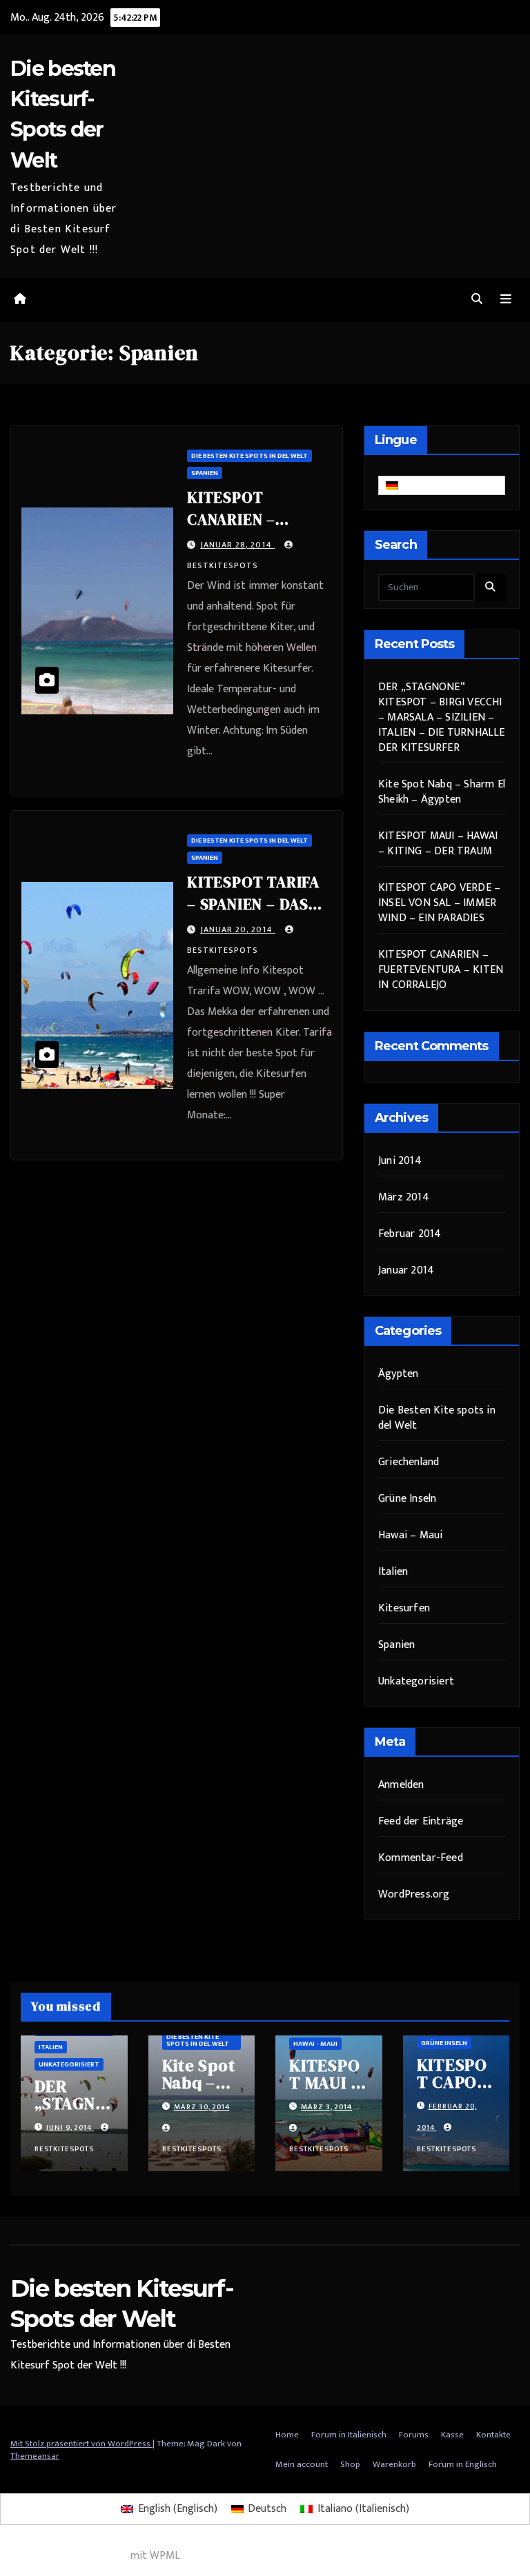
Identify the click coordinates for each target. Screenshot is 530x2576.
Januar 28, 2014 (237, 545)
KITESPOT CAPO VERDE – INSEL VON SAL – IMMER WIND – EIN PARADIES (439, 903)
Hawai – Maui (410, 1535)
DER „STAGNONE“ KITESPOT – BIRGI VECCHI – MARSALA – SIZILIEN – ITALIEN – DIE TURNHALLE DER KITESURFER (442, 717)
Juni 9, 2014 (70, 2128)
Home (287, 2435)
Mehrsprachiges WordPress (64, 2556)
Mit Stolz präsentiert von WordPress (81, 2444)
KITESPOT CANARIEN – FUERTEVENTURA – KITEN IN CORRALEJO (441, 970)
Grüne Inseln (407, 1499)
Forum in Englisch (463, 2464)
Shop (350, 2464)
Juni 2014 (400, 1161)
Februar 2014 (410, 1234)
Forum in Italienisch (349, 2435)
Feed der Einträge (421, 1821)
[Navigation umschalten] (506, 300)
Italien (393, 1572)
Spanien (205, 473)
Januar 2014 (406, 1270)
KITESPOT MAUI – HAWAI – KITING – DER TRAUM (438, 844)
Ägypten (398, 1374)
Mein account (302, 2464)
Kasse (452, 2435)
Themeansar (35, 2456)
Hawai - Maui (315, 2044)
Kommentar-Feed (421, 1858)
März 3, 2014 (326, 2107)
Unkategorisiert (416, 1681)
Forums (414, 2435)
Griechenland (409, 1462)
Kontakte (493, 2435)
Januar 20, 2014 (238, 929)
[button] (477, 300)
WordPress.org (414, 1894)
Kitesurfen (404, 1608)
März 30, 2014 (202, 2107)
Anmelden (401, 1785)
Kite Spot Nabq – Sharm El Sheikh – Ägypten (442, 792)
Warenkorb (394, 2464)
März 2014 (404, 1197)
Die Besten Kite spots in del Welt (249, 456)
